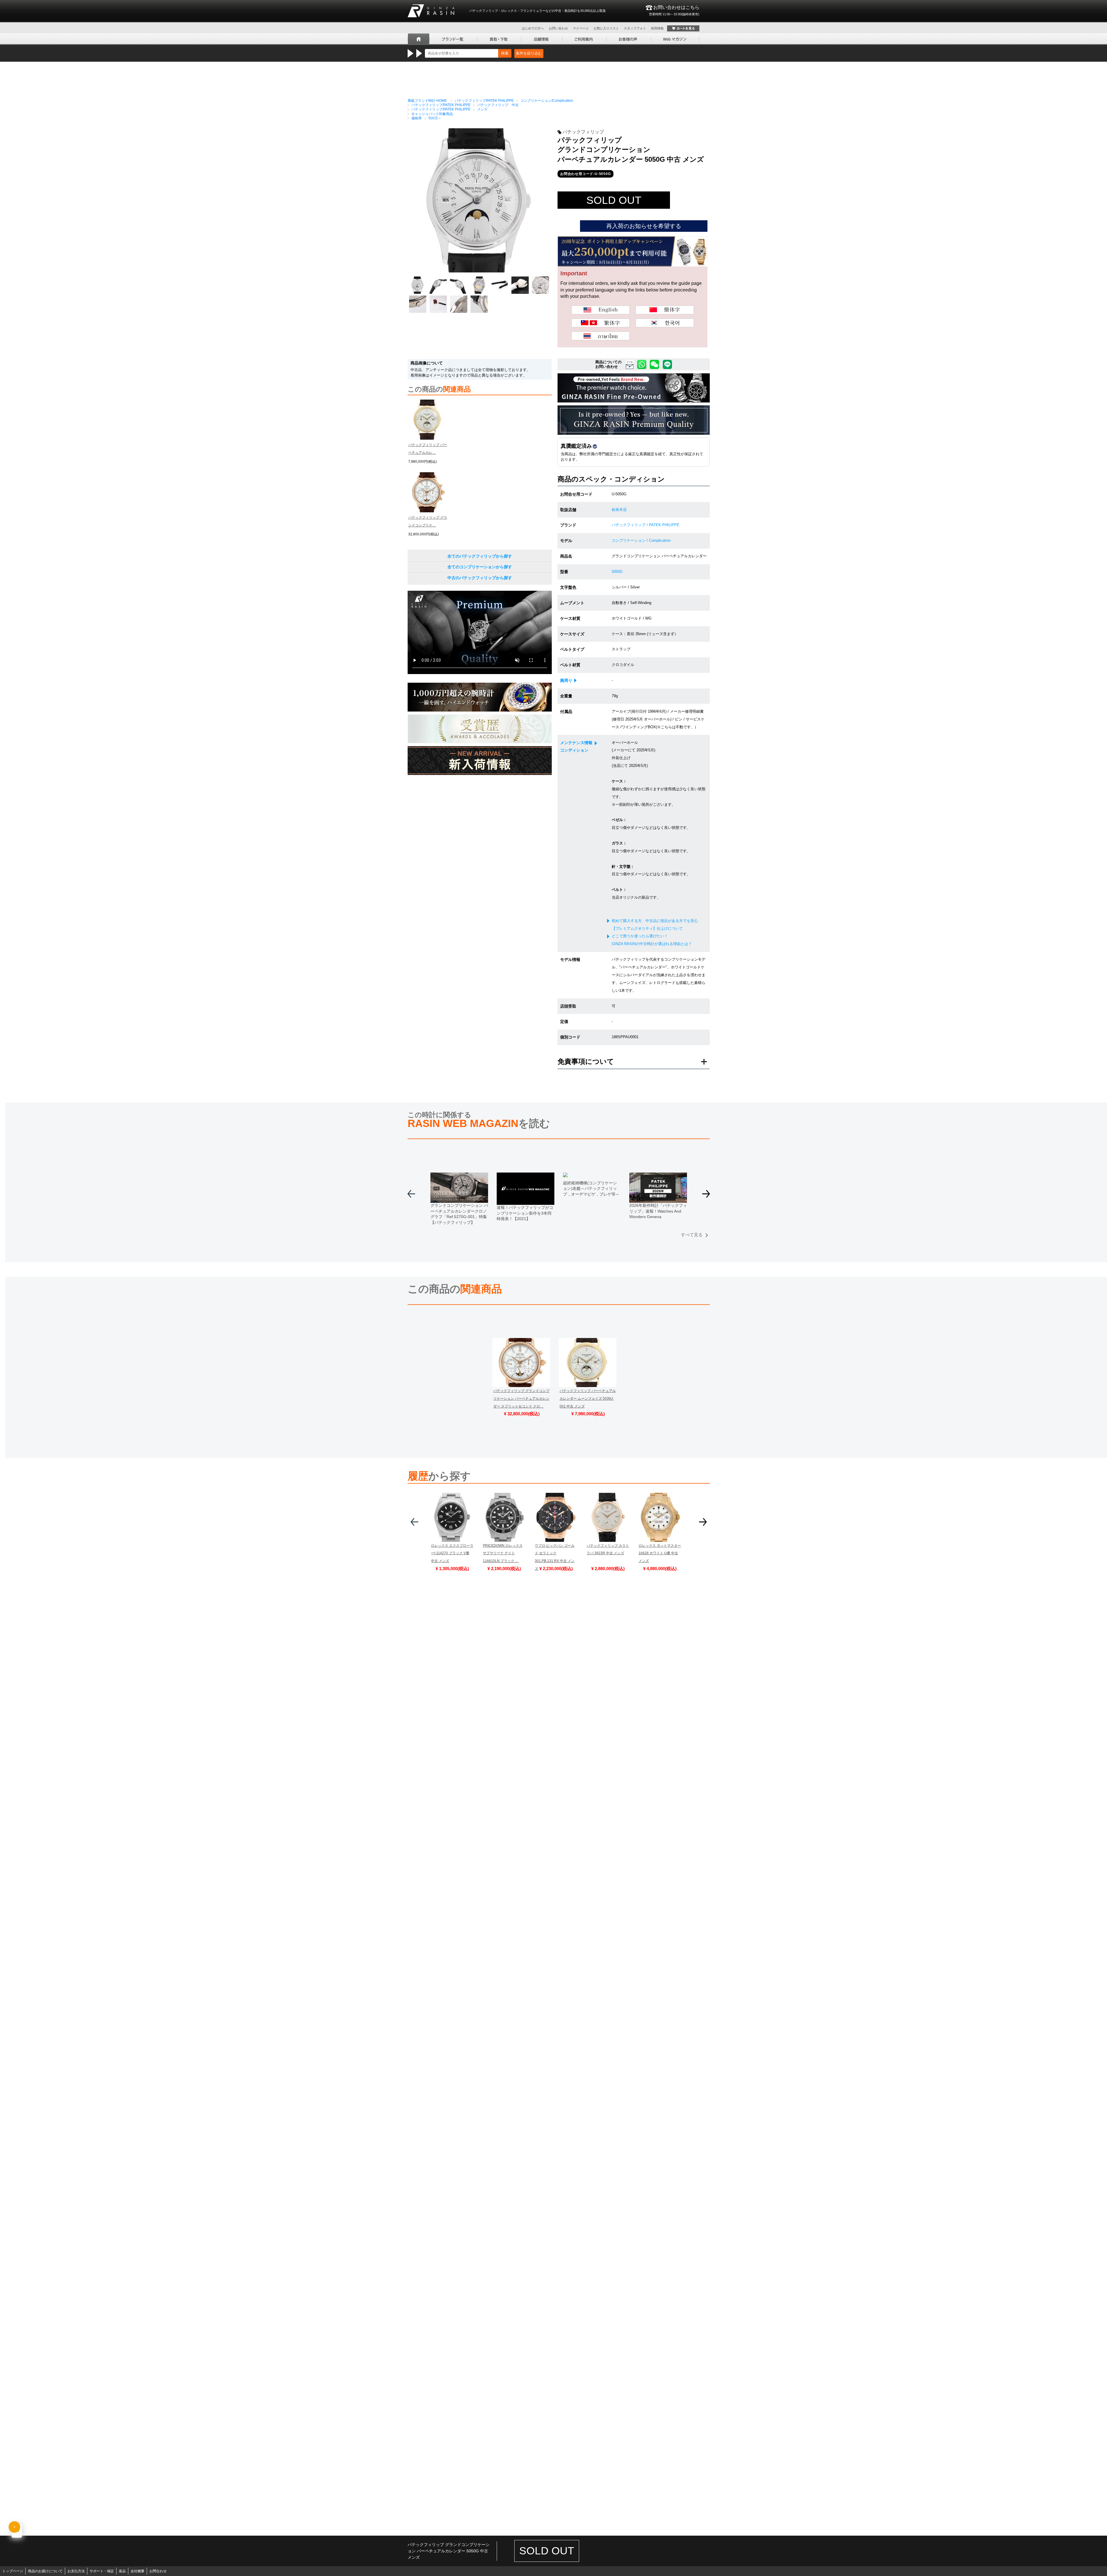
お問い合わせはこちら (674, 10)
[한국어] (665, 323)
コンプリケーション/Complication (547, 101)
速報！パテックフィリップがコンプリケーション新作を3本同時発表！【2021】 (525, 1213)
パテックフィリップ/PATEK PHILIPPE (484, 101)
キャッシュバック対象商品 (432, 114)
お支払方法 (76, 2571)
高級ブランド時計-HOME (427, 101)
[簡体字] (665, 310)
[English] (600, 310)
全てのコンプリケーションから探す (480, 567)
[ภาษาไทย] (600, 336)
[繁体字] (600, 323)
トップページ (13, 2571)
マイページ (581, 28)
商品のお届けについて (45, 2571)
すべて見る (692, 1235)
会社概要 (138, 2571)
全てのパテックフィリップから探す (480, 556)
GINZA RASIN (431, 11)
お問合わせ (158, 2571)
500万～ (435, 118)
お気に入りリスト (606, 28)
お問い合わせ (558, 28)
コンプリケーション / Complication (641, 540)
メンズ (482, 109)
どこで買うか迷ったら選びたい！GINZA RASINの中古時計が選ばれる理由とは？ (652, 940)
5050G (617, 572)
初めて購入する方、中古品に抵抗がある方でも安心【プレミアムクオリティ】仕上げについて (655, 925)
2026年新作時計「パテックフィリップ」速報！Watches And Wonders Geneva (658, 1211)
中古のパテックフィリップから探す (480, 578)
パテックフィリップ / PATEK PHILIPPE (646, 525)
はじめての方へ (533, 28)
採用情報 (657, 28)
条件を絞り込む (529, 53)
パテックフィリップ (583, 132)
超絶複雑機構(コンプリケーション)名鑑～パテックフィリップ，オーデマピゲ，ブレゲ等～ (591, 1189)
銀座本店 (619, 510)
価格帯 (417, 118)
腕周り (566, 680)
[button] (706, 1196)
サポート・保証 (102, 2571)
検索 (505, 53)
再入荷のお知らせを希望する (644, 226)
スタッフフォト (635, 28)
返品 (122, 2571)
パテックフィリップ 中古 (498, 105)
